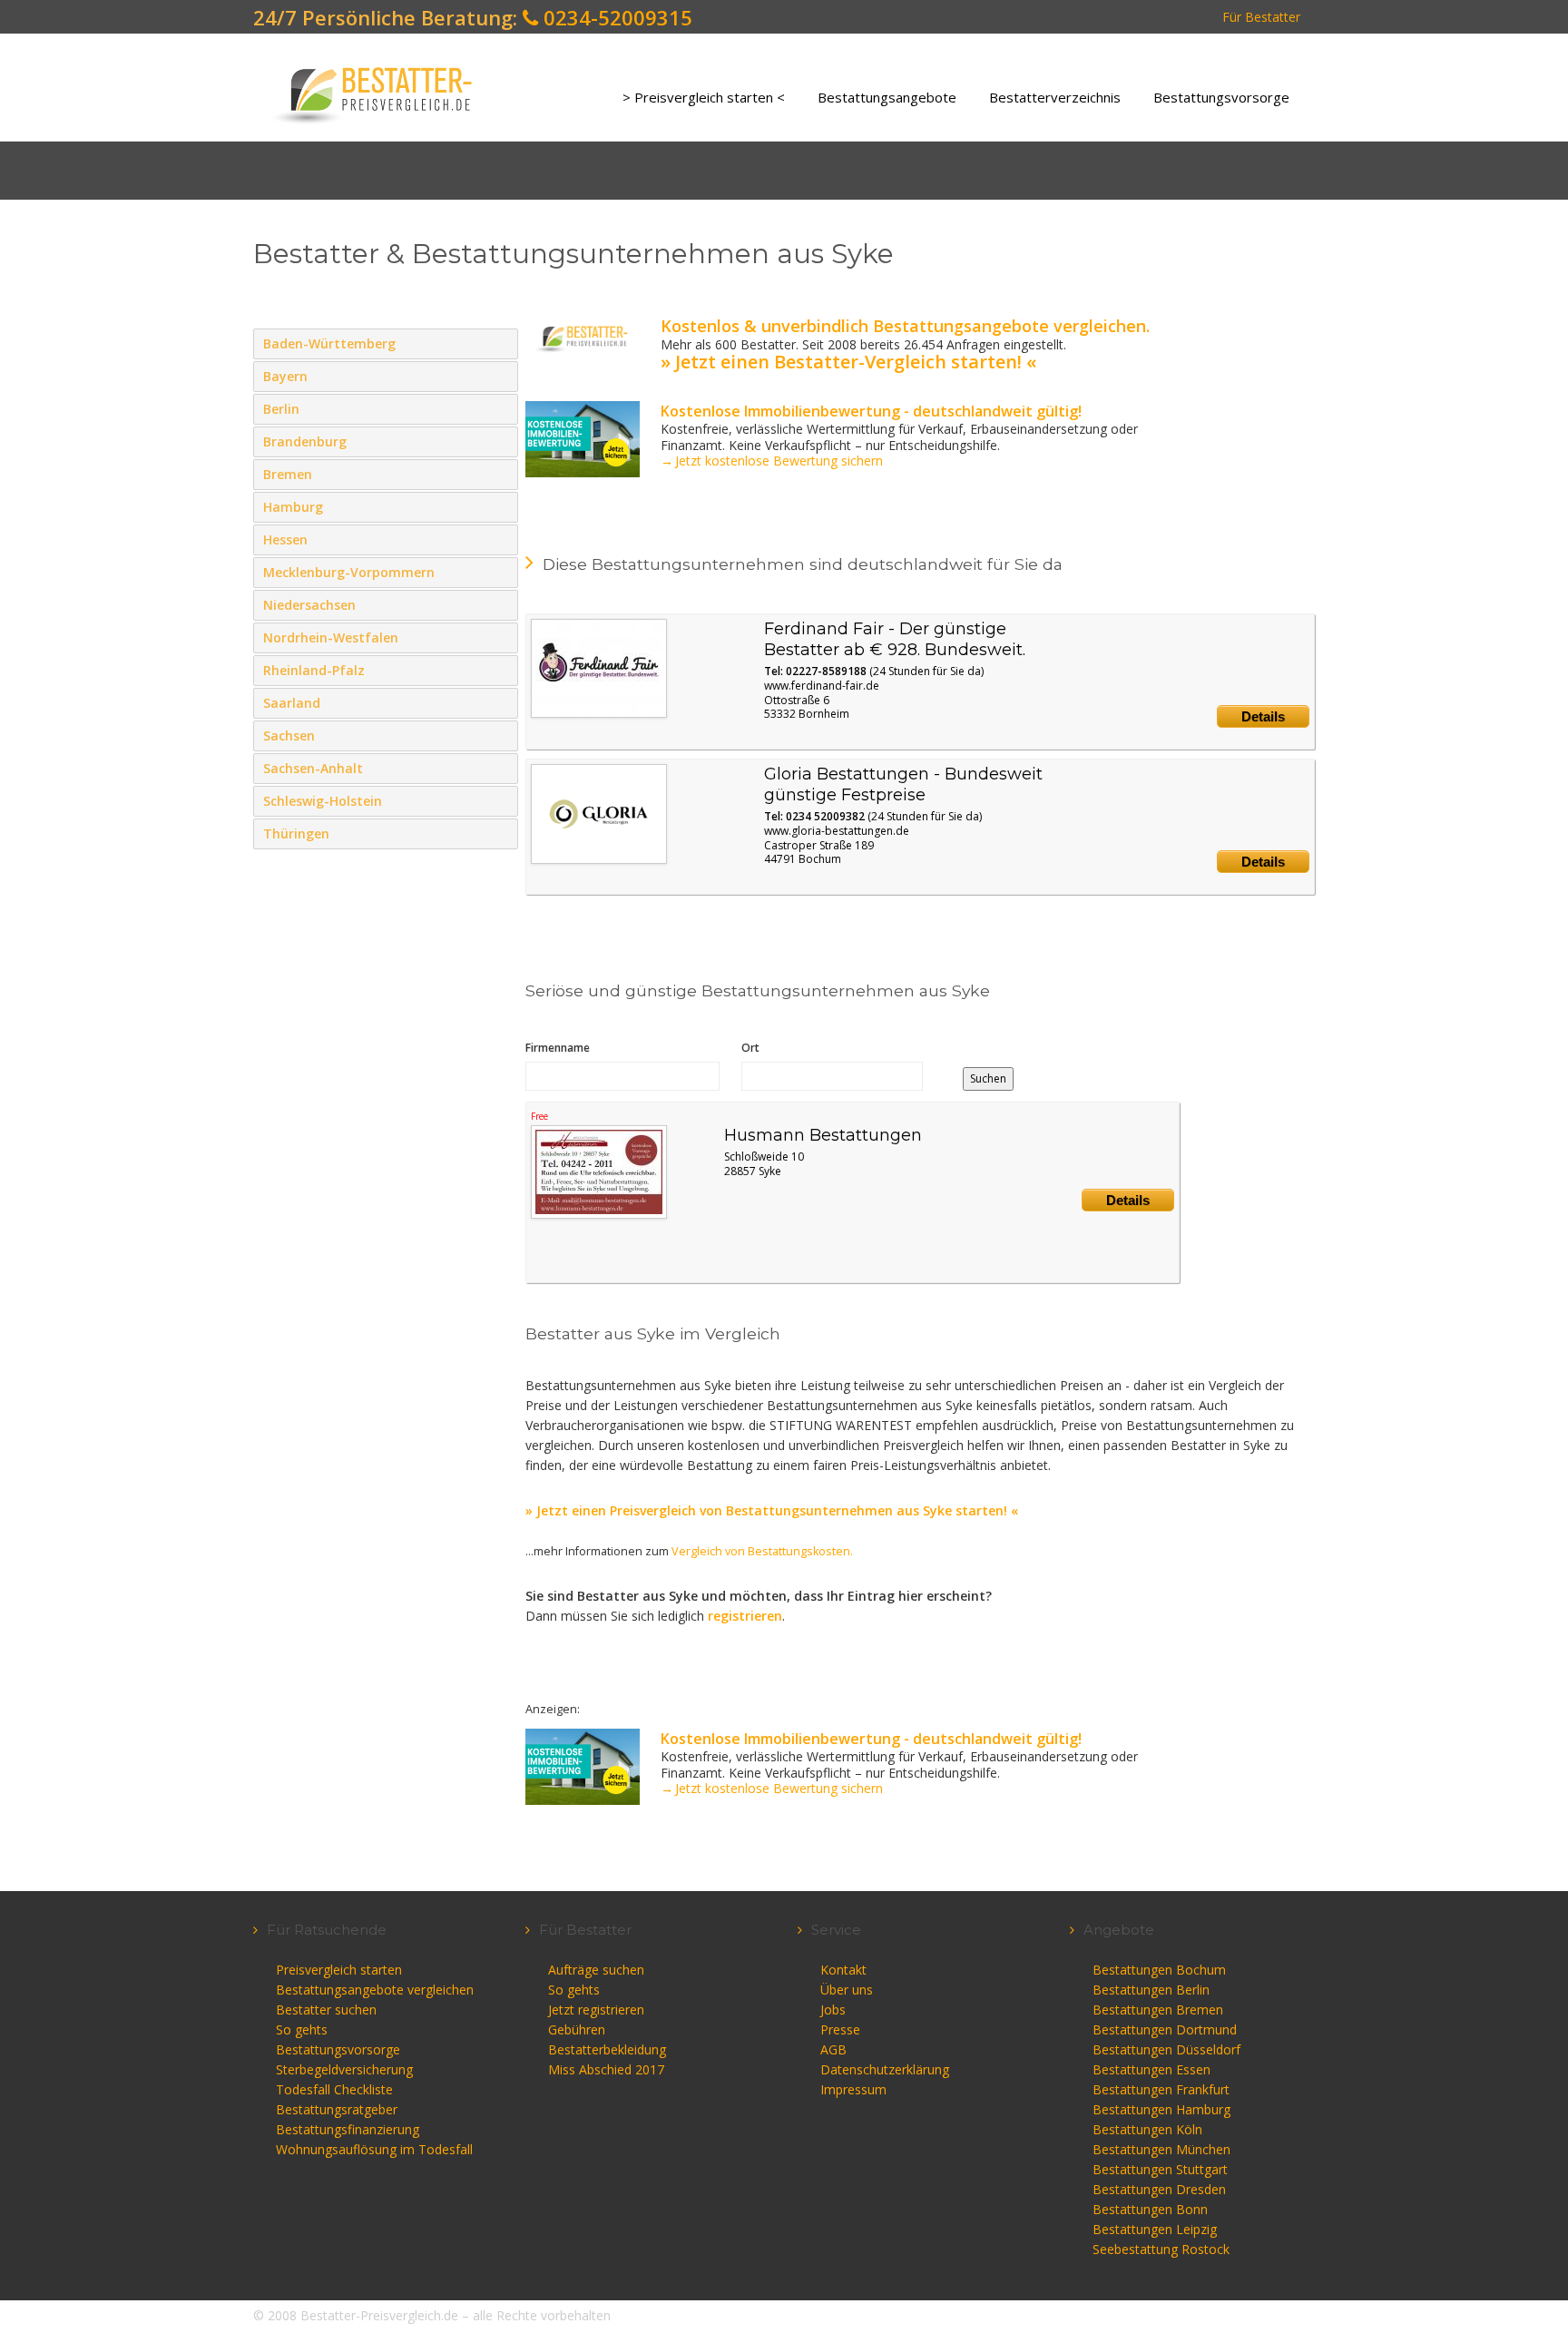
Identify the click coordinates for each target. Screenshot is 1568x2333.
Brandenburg (500, 441)
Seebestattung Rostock (1161, 2249)
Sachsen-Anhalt (500, 768)
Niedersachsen (500, 604)
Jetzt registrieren (596, 2010)
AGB (833, 2049)
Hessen (500, 539)
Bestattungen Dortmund (1165, 2029)
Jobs (833, 2010)
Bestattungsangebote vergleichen (375, 1990)
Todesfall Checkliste (334, 2089)
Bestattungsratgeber (337, 2109)
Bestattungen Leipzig (1155, 2229)
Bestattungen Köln (1147, 2129)
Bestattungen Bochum (1159, 1970)
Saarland (500, 702)
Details (1263, 716)
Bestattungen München (1161, 2149)
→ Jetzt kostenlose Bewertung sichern (772, 461)
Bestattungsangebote (887, 97)
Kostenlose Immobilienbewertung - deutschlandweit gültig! (871, 411)
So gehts (302, 2029)
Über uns (847, 1990)
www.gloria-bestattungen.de (837, 831)
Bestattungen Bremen (1158, 2010)
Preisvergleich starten (339, 1970)
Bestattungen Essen (1151, 2069)
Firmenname (558, 1048)
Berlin (500, 408)
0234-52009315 (615, 17)
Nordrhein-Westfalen (500, 637)
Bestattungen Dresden (1159, 2189)
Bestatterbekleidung (607, 2049)
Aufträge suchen (596, 1970)
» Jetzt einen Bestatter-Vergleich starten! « (848, 362)
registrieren (745, 1616)
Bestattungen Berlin (1151, 1990)
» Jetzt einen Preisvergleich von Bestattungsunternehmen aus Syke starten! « (772, 1510)
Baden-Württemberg (500, 343)
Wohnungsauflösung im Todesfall (374, 2149)
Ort (750, 1048)
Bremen (500, 474)
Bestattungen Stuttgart (1160, 2169)
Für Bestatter (1261, 17)
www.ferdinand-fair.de (822, 686)
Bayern (500, 376)
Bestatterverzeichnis (1055, 97)
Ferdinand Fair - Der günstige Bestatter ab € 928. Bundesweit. (895, 639)
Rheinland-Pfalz (500, 670)
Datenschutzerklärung (885, 2069)
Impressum (853, 2089)
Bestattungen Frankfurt (1161, 2089)
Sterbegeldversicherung (344, 2069)
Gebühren (577, 2029)
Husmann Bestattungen (823, 1135)
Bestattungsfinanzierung (348, 2129)
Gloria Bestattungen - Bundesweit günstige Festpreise (903, 784)
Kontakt (843, 1970)
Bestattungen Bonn (1150, 2209)
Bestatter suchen (326, 2010)
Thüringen (500, 833)
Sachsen (500, 735)
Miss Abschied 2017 (606, 2069)
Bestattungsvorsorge (1221, 97)
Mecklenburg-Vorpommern (500, 572)
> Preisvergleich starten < (704, 97)
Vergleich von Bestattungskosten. (762, 1551)
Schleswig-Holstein (500, 800)
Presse (840, 2029)
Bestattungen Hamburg (1161, 2109)
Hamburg (500, 506)
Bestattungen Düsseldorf (1166, 2049)
